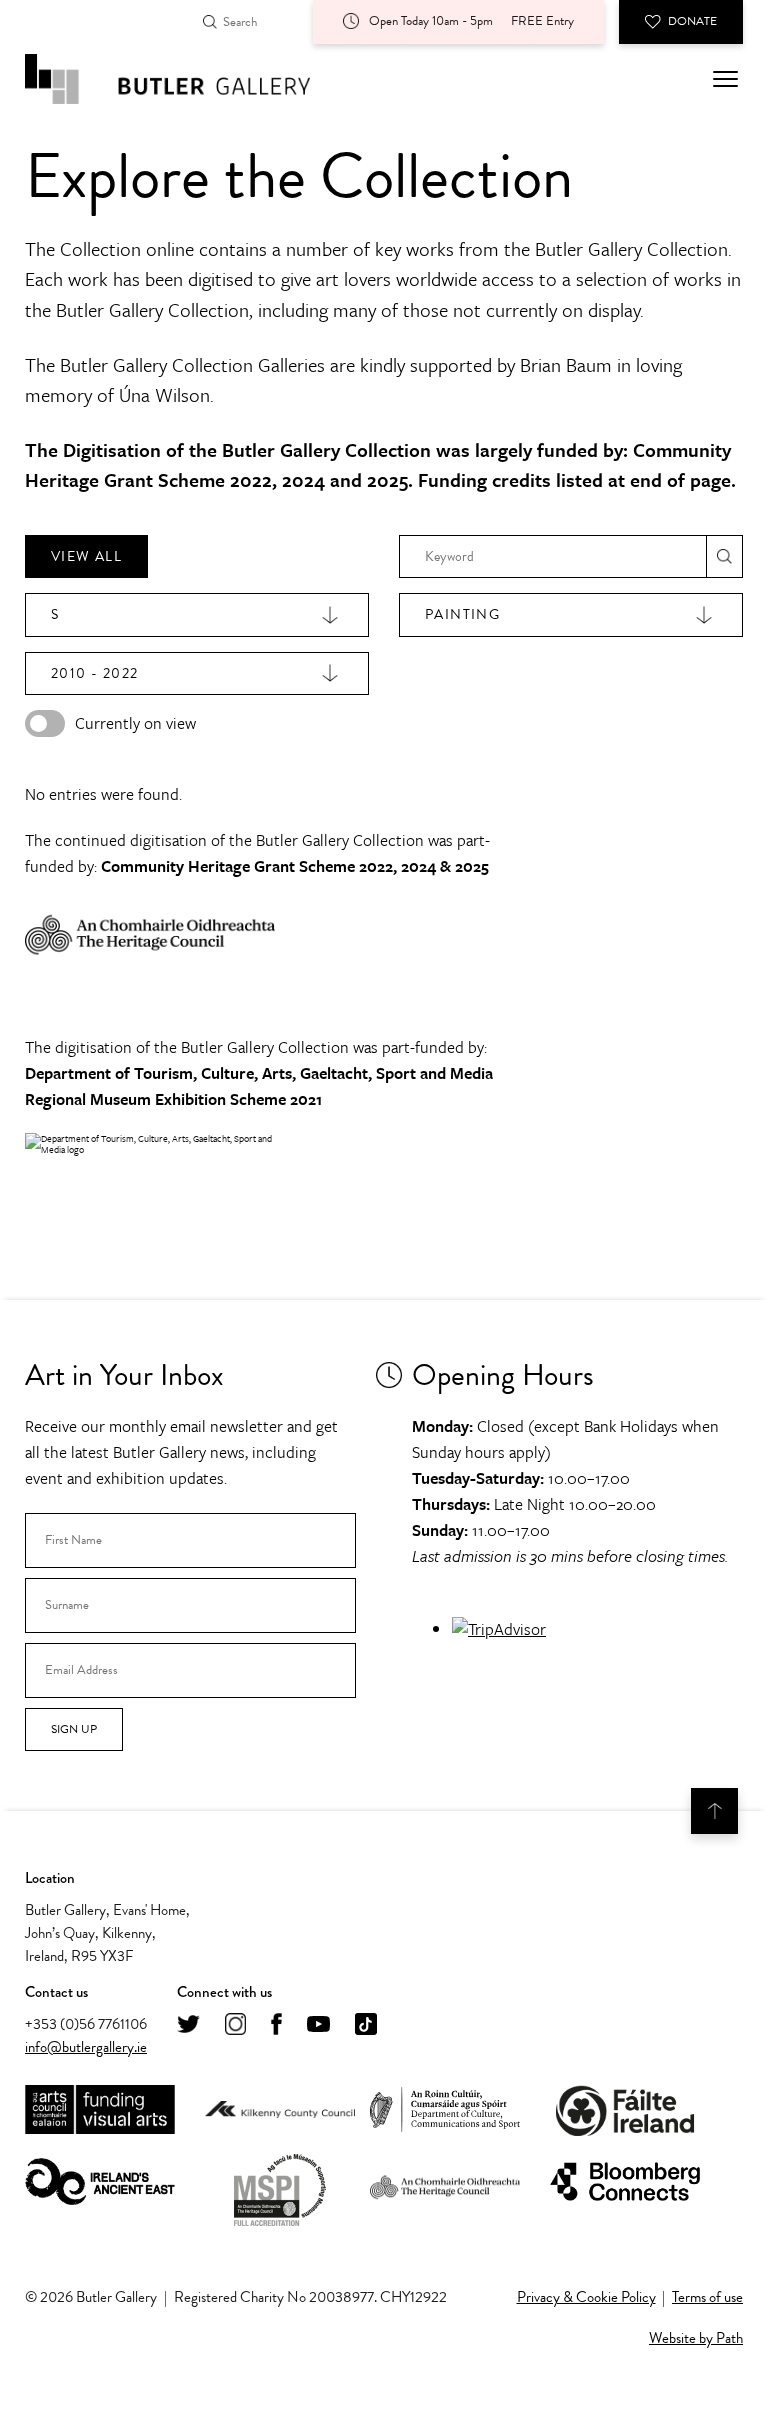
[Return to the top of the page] (714, 1811)
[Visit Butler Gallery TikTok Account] (366, 2025)
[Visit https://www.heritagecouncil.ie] (445, 2183)
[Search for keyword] (724, 556)
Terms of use (707, 2297)
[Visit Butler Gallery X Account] (188, 2025)
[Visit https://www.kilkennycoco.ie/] (280, 2111)
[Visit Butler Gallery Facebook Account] (276, 2025)
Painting (462, 614)
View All (86, 556)
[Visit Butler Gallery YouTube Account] (318, 2025)
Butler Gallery (190, 79)
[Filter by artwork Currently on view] (45, 723)
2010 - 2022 (94, 673)
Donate (692, 21)
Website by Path (696, 2338)
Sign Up (74, 1729)
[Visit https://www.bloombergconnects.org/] (625, 2182)
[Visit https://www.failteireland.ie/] (625, 2110)
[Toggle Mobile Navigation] (725, 79)
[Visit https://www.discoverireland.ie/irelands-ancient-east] (100, 2182)
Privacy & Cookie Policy (586, 2297)
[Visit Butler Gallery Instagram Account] (235, 2025)
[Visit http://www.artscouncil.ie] (100, 2110)
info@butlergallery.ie (86, 2047)
